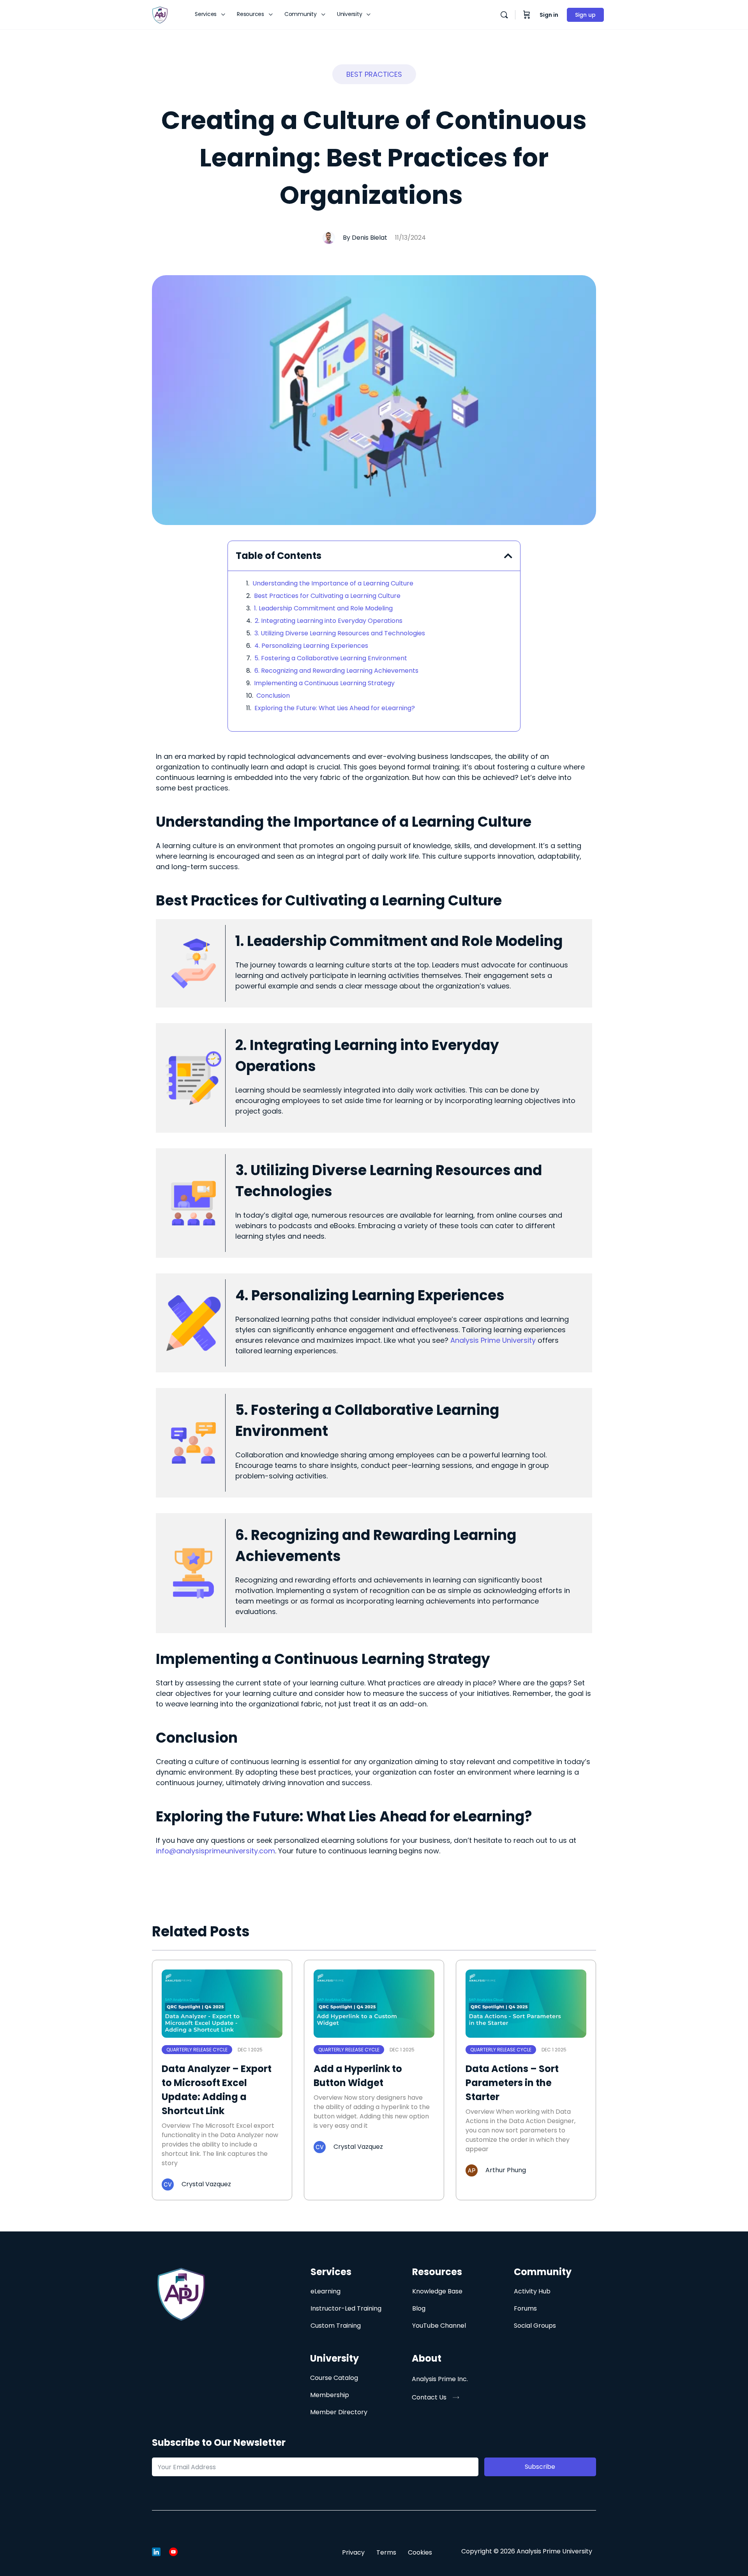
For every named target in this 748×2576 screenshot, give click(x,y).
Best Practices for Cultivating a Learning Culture (327, 596)
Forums (525, 2308)
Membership (330, 2395)
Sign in (549, 15)
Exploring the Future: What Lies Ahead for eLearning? (335, 708)
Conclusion (273, 696)
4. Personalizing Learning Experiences (311, 646)
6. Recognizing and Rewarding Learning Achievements (336, 671)
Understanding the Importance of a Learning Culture (333, 583)
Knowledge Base (437, 2291)
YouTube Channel (439, 2326)
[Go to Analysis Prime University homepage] (160, 14)
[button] (374, 74)
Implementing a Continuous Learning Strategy (324, 683)
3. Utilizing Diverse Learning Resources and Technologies (340, 633)
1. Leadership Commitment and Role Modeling (323, 608)
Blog (419, 2308)
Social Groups (535, 2326)
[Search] (504, 15)
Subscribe (540, 2467)
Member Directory (339, 2412)
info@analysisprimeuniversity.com (215, 1851)
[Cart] (527, 15)
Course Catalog (334, 2378)
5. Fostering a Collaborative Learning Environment (331, 658)
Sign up (585, 15)
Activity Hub (532, 2291)
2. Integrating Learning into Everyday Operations (329, 621)
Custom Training (336, 2326)
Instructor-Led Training (346, 2308)
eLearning (325, 2291)
